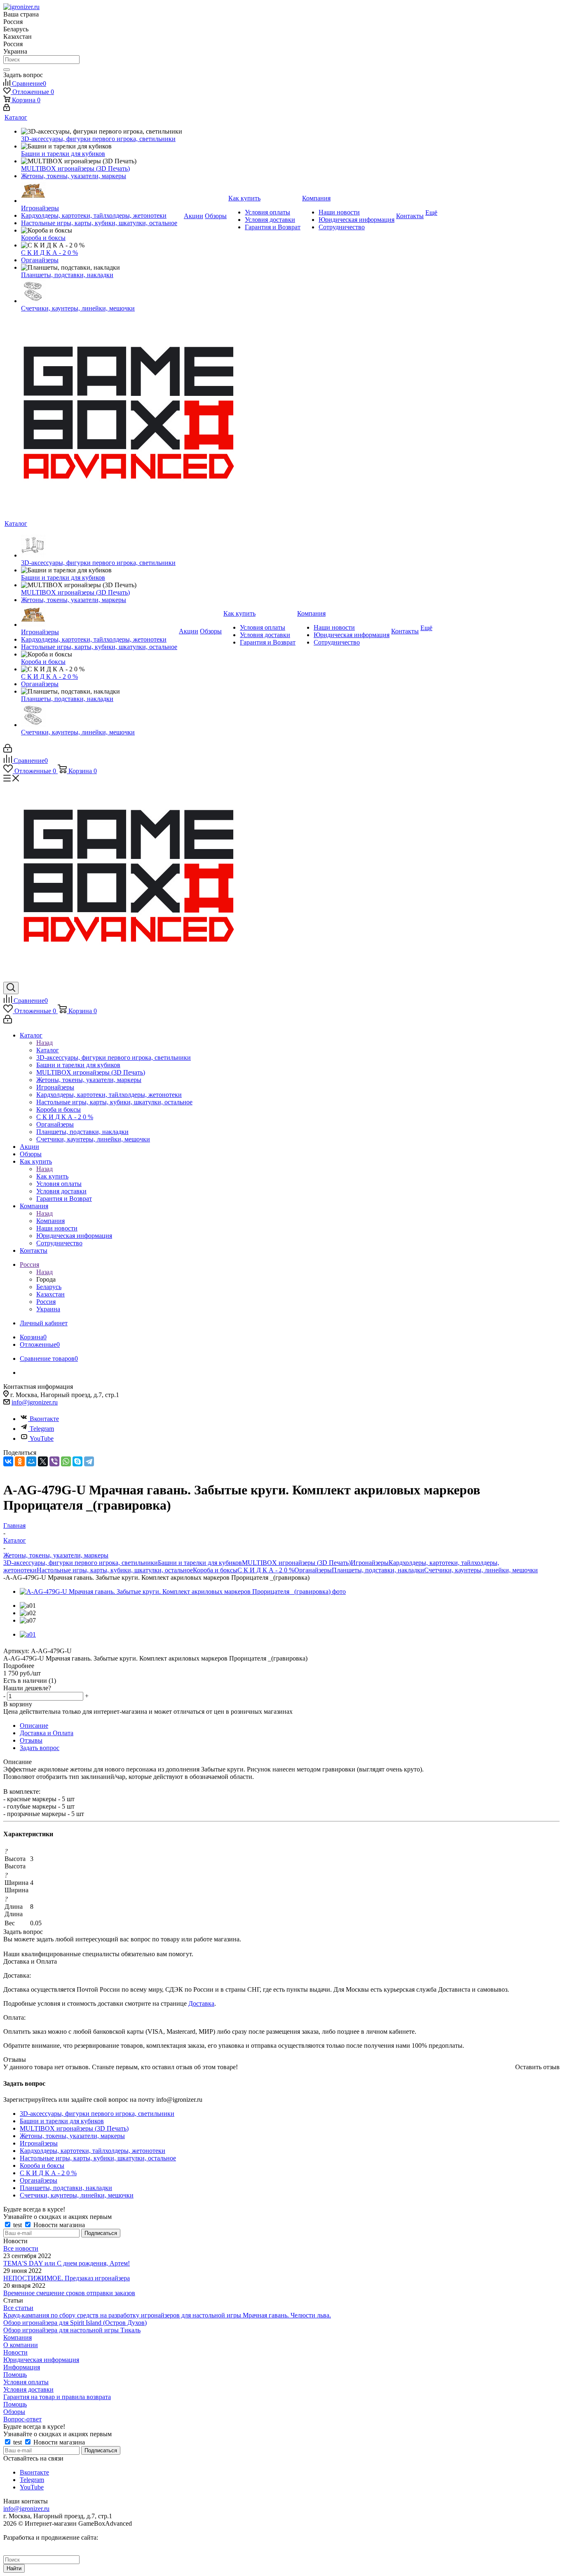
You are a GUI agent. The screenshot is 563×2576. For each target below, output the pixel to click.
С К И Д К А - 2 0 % (266, 1570)
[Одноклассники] (20, 1461)
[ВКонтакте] (8, 1461)
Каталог (48, 1050)
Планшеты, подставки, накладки (378, 1570)
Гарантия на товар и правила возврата (57, 2397)
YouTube (42, 1439)
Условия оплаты (26, 2382)
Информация (22, 2367)
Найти (14, 2568)
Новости (15, 2352)
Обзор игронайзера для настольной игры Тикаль (72, 2330)
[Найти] (7, 70)
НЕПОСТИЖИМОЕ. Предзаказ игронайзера (67, 2278)
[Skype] (77, 1461)
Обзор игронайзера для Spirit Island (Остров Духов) (75, 2323)
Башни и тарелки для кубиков (200, 1563)
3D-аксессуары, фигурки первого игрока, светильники (81, 1563)
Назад (45, 1043)
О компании (21, 2345)
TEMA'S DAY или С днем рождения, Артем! (67, 2263)
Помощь (15, 2375)
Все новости (21, 2248)
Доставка (201, 2003)
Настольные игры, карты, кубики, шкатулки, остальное (115, 1570)
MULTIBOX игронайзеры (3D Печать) (296, 1563)
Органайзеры (313, 1570)
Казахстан (50, 1294)
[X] (43, 1461)
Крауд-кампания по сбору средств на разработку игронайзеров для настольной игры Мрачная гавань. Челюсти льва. (167, 2315)
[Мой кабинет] (7, 109)
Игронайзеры (370, 1563)
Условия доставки (28, 2389)
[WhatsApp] (66, 1461)
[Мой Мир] (31, 1461)
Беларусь (49, 1287)
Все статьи (18, 2308)
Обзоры (14, 2412)
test (18, 2225)
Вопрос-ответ (22, 2419)
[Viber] (54, 1461)
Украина (48, 1309)
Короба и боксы (215, 1570)
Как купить (52, 1176)
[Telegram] (89, 1461)
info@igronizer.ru (35, 1402)
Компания (50, 1221)
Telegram (42, 1429)
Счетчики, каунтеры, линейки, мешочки (481, 1570)
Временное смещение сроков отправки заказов (69, 2293)
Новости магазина (58, 2225)
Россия (46, 1302)
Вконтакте (44, 1419)
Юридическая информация (41, 2360)
